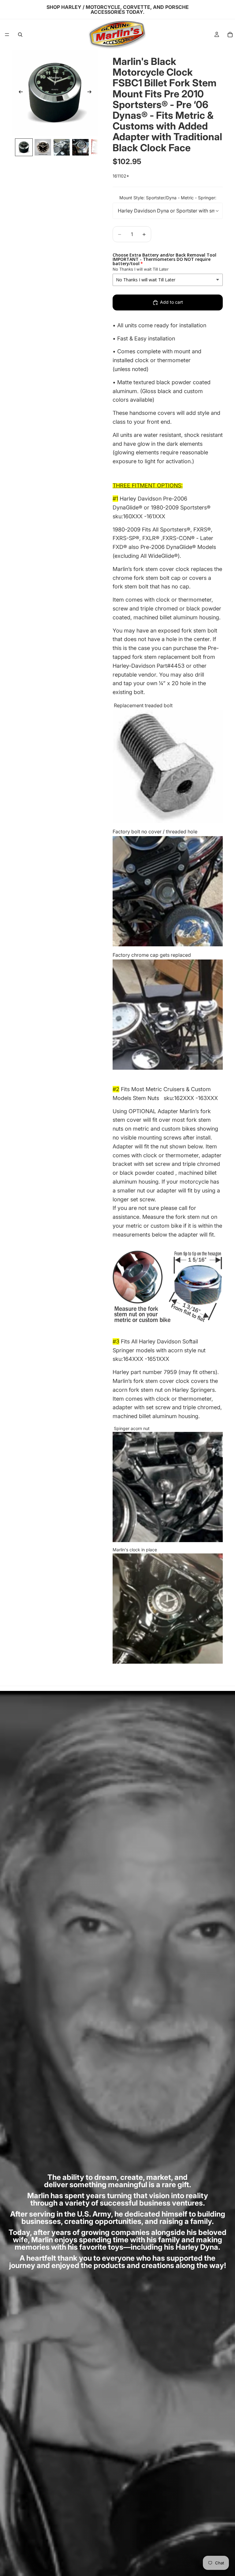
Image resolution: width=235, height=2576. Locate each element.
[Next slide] (91, 93)
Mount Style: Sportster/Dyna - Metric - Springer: (168, 198)
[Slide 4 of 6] (80, 147)
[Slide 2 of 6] (43, 147)
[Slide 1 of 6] (24, 147)
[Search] (20, 35)
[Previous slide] (19, 93)
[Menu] (7, 35)
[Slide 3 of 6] (62, 147)
